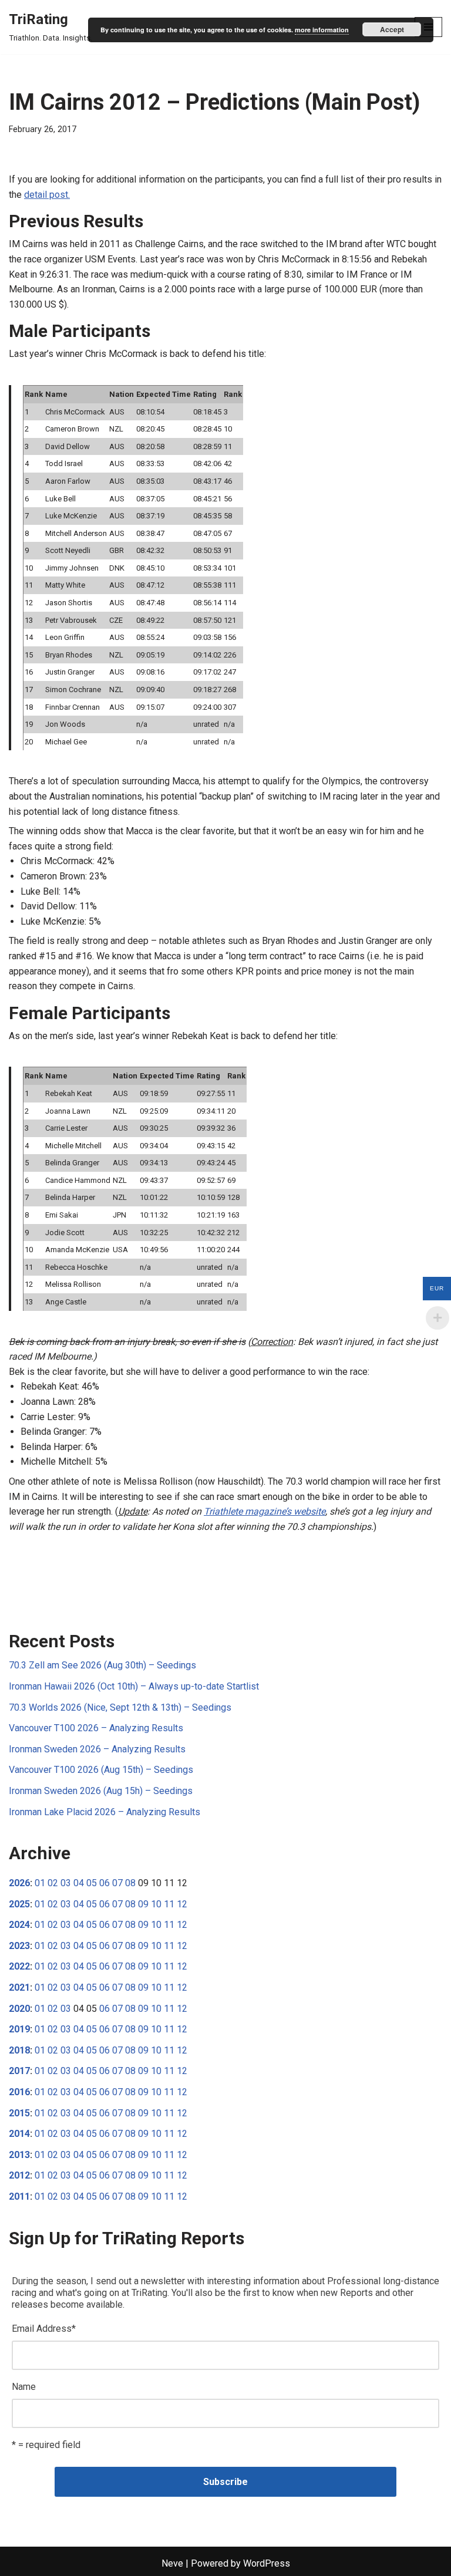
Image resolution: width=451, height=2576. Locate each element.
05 (92, 1883)
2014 (19, 2134)
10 (156, 1904)
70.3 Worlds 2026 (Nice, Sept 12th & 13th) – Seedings (120, 1707)
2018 (19, 2050)
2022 (19, 1966)
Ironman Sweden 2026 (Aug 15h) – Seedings (101, 1791)
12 (182, 1904)
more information (322, 30)
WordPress (267, 2563)
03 (66, 1883)
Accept (392, 29)
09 (143, 1904)
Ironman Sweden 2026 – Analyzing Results (97, 1749)
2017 (19, 2071)
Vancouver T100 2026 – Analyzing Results (96, 1728)
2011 (19, 2196)
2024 (19, 1925)
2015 (19, 2113)
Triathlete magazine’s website (265, 1511)
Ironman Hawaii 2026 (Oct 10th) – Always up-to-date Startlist (134, 1686)
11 (169, 1904)
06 (105, 1883)
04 (79, 1883)
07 (117, 1883)
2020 (19, 2009)
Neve (172, 2563)
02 (53, 1883)
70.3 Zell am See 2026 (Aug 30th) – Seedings (102, 1665)
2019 (19, 2029)
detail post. (47, 195)
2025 (19, 1904)
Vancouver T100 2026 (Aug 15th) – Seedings (101, 1770)
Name (24, 2387)
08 (130, 1883)
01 (40, 1883)
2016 (19, 2092)
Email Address (44, 2329)
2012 (19, 2175)
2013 (19, 2155)
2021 (19, 1987)
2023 (19, 1946)
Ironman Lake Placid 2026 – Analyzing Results (105, 1812)
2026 (19, 1883)
